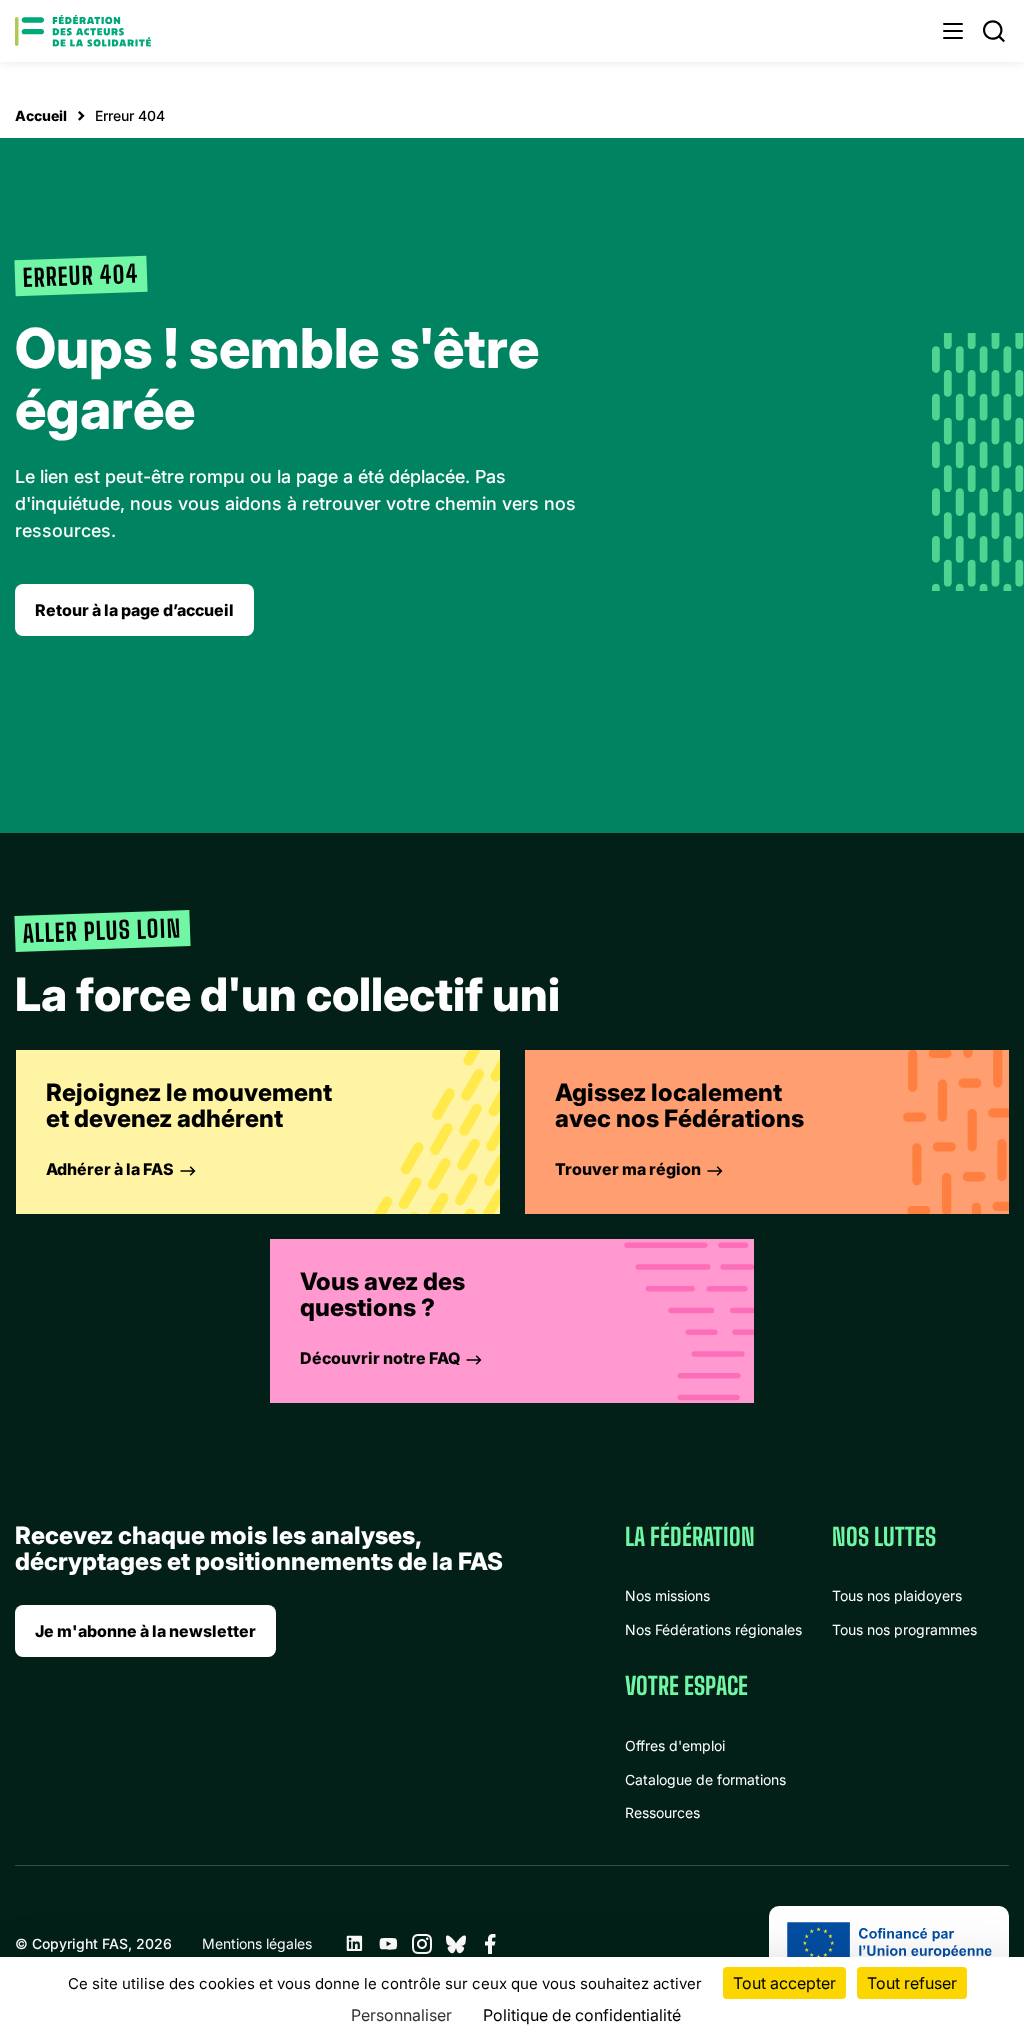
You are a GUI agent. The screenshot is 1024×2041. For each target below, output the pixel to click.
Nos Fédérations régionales (713, 1629)
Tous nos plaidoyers (897, 1595)
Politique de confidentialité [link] (582, 2015)
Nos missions (667, 1595)
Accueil (41, 115)
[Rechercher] (994, 31)
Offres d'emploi (675, 1745)
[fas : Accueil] (83, 31)
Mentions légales (257, 1943)
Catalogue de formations (705, 1779)
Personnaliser (401, 2015)
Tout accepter (784, 1983)
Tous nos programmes (904, 1629)
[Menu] (953, 31)
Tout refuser (912, 1983)
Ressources (662, 1812)
